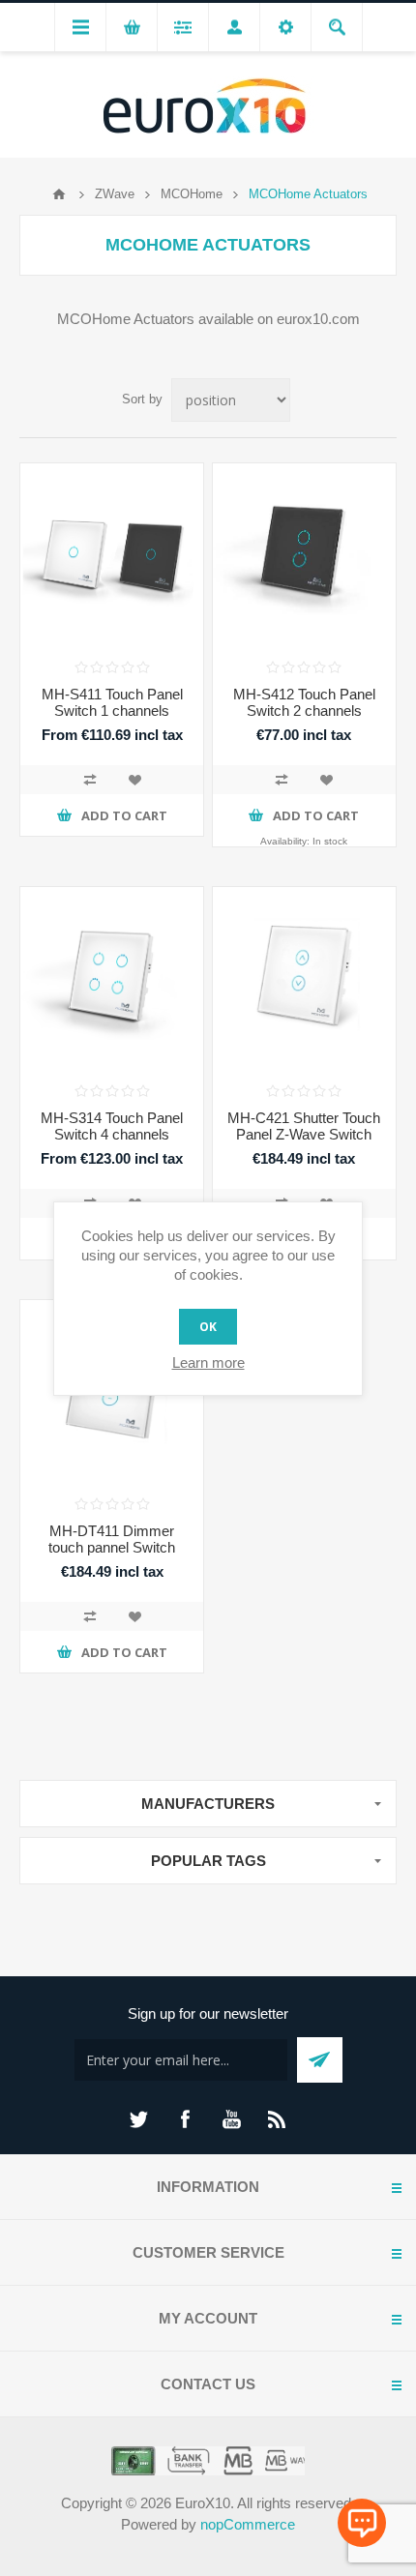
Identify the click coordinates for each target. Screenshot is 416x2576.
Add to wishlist (134, 780)
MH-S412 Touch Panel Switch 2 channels (304, 702)
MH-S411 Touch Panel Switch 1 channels (112, 702)
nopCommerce (248, 2524)
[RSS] (278, 2119)
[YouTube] (231, 2119)
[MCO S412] (304, 555)
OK (208, 1327)
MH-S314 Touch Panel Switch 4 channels (112, 1126)
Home (59, 194)
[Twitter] (138, 2119)
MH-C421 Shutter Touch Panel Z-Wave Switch (304, 1126)
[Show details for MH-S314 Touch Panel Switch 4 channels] (112, 978)
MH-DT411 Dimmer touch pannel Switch (112, 1539)
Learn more (208, 1362)
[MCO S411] (112, 555)
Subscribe (320, 2060)
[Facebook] (185, 2119)
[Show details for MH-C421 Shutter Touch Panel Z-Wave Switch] (304, 978)
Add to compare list (90, 780)
